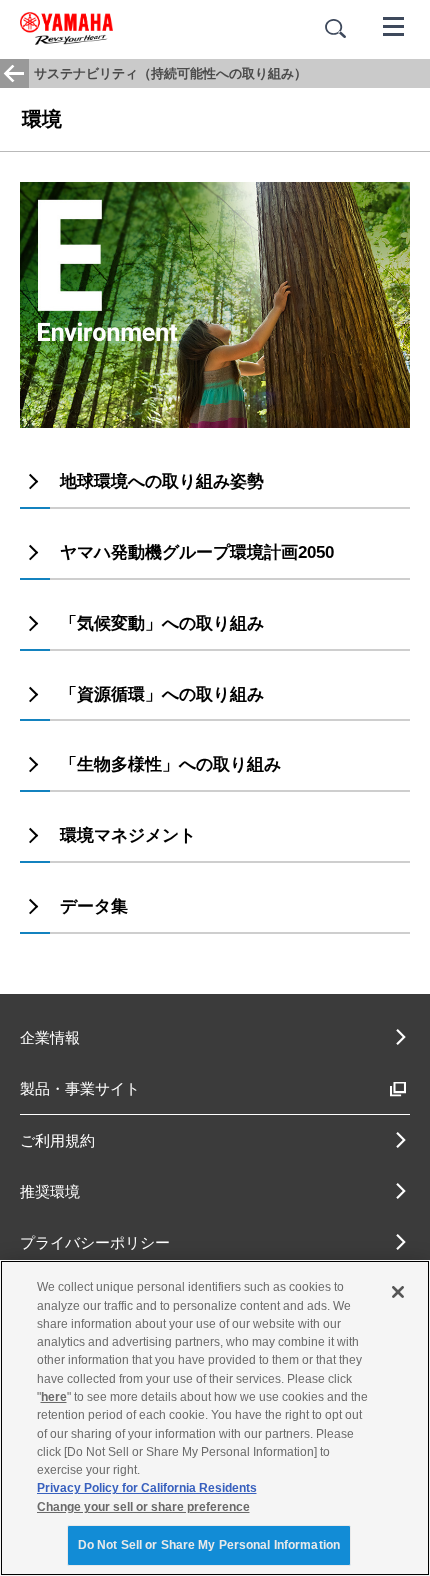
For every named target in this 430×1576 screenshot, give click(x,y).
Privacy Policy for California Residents (147, 1488)
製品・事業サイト (80, 1088)
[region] (215, 1418)
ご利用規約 (57, 1140)
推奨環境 (50, 1191)
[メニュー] (394, 25)
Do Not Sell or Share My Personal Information (209, 1545)
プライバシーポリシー (95, 1242)
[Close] (398, 1292)
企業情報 (50, 1037)
